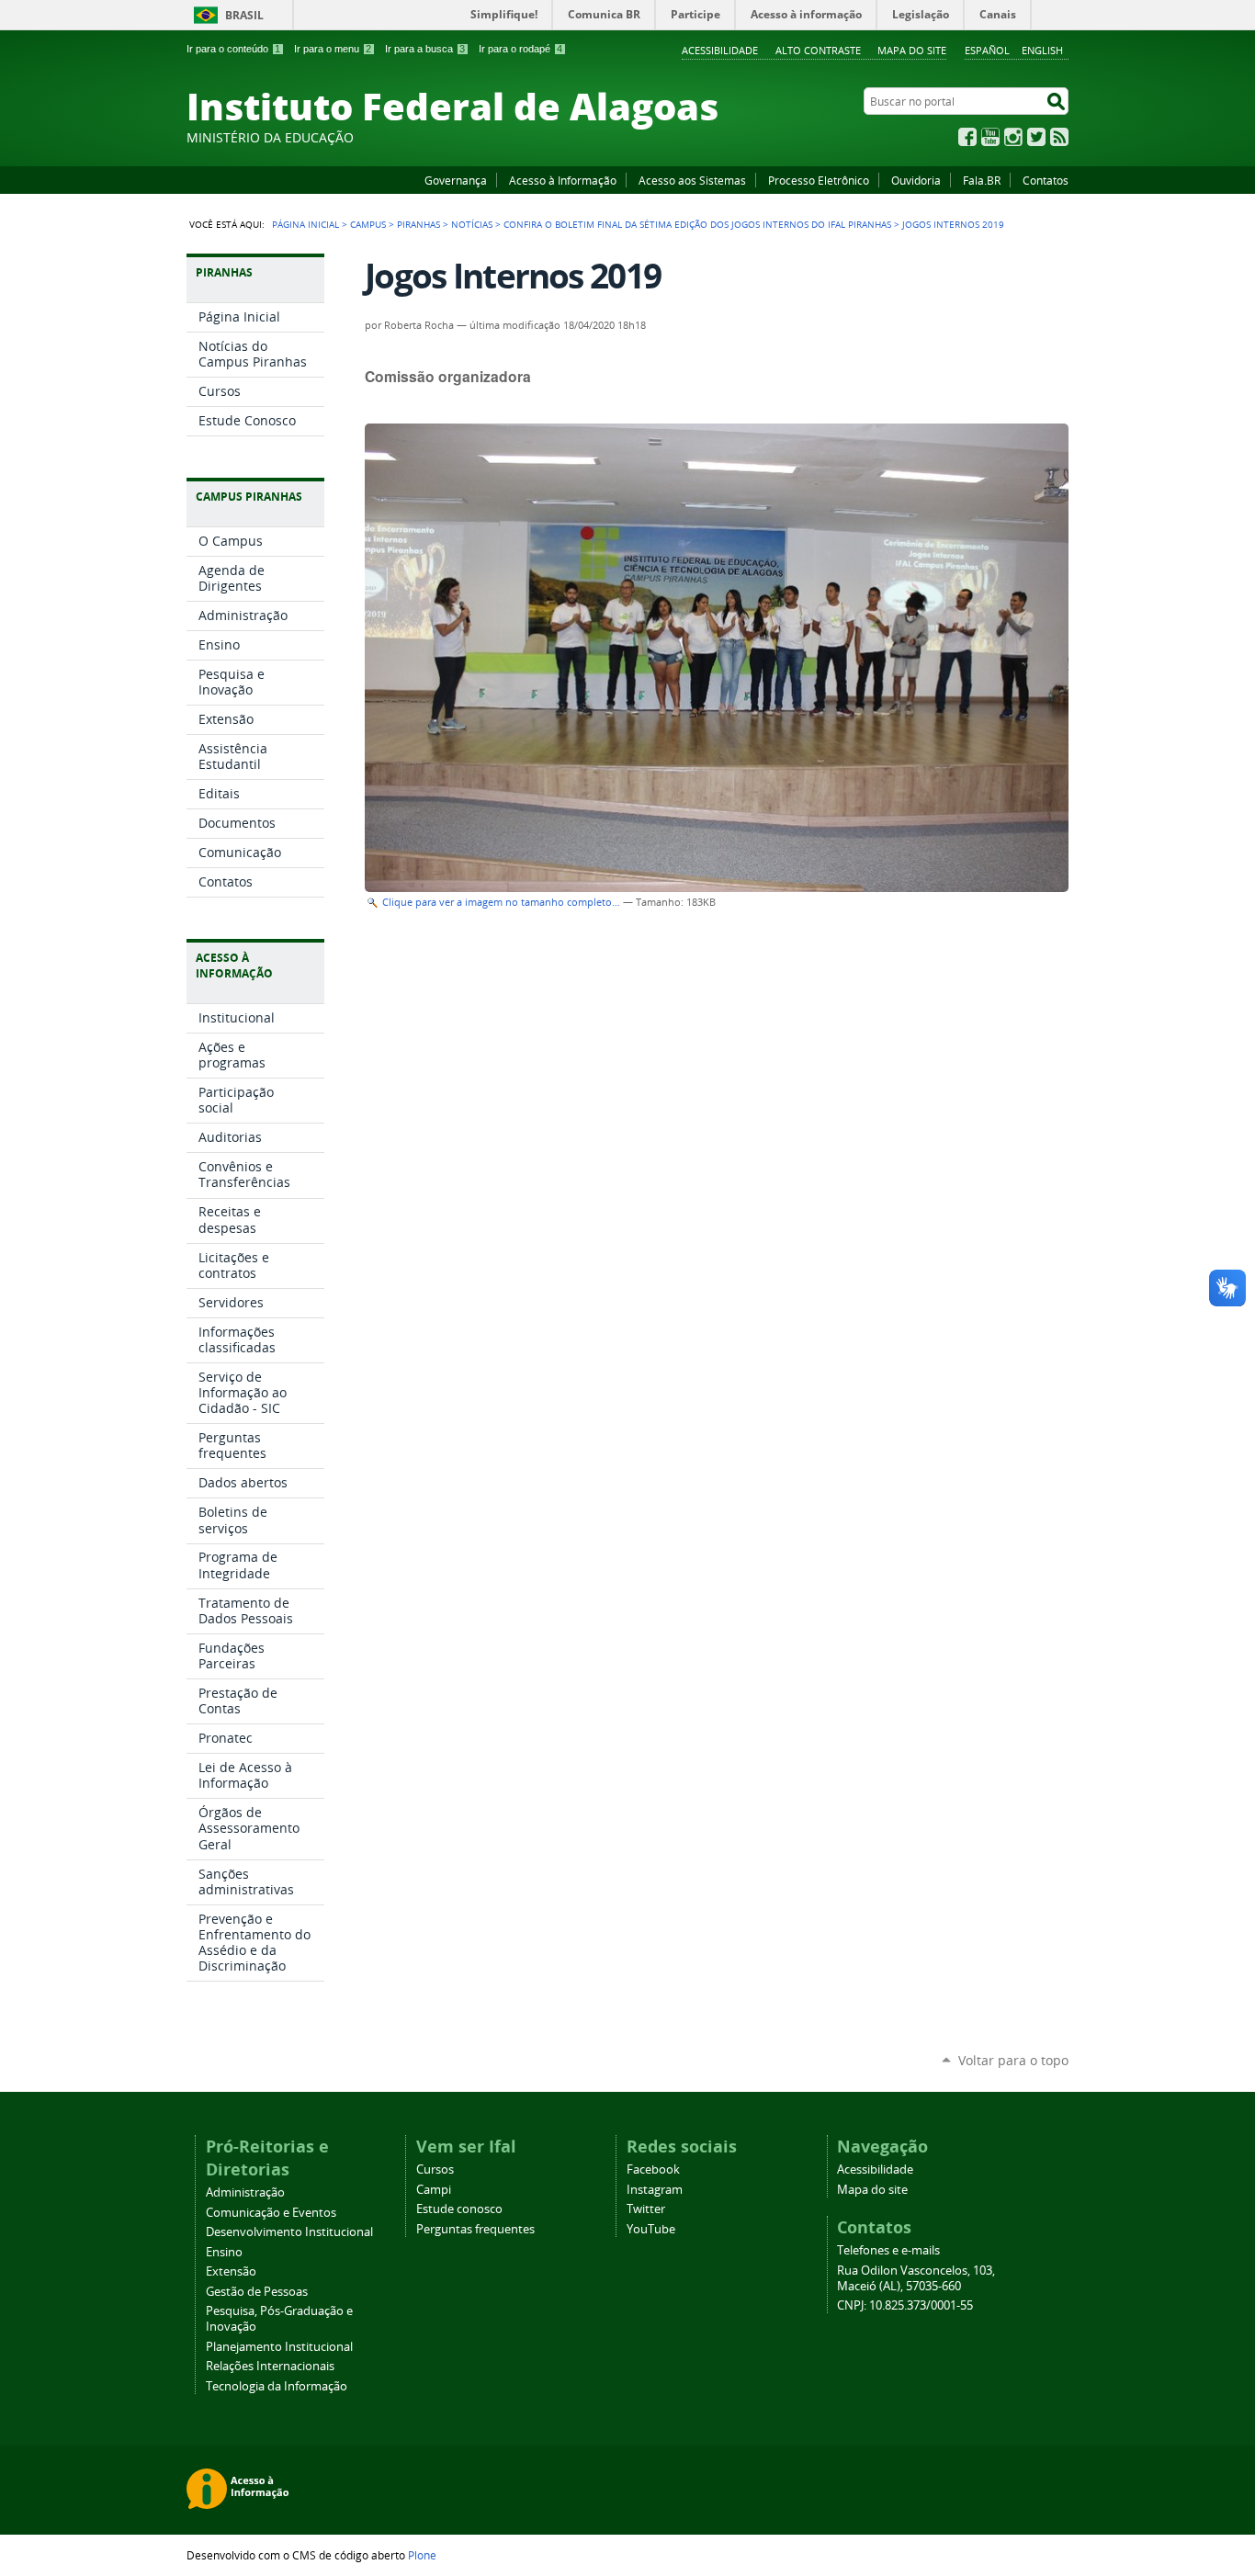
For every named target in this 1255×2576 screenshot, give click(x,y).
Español (987, 50)
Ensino (224, 2252)
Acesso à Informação (563, 180)
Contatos (1046, 180)
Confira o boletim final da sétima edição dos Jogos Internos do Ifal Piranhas (697, 224)
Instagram (1013, 137)
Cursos (435, 2169)
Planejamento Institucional (279, 2347)
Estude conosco (459, 2209)
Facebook (967, 137)
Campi (434, 2190)
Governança (456, 180)
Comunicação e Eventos (271, 2213)
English (1042, 50)
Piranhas (418, 224)
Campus (368, 224)
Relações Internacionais (270, 2366)
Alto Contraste (818, 50)
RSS (1059, 137)
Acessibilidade (720, 50)
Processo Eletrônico (819, 180)
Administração (245, 2192)
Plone (422, 2555)
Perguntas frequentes (475, 2229)
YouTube (990, 137)
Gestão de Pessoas (257, 2292)
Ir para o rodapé (520, 49)
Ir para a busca (425, 49)
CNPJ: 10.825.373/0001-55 (905, 2305)
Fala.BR (982, 180)
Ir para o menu (333, 49)
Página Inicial (305, 224)
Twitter (1036, 137)
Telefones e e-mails (888, 2250)
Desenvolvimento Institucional (289, 2232)
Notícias (472, 224)
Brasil (244, 15)
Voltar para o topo (1013, 2060)
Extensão (231, 2271)
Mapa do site (912, 50)
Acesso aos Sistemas (692, 180)
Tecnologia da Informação (277, 2386)
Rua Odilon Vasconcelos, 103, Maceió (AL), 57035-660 (916, 2278)
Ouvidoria (916, 180)
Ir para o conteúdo (233, 49)
